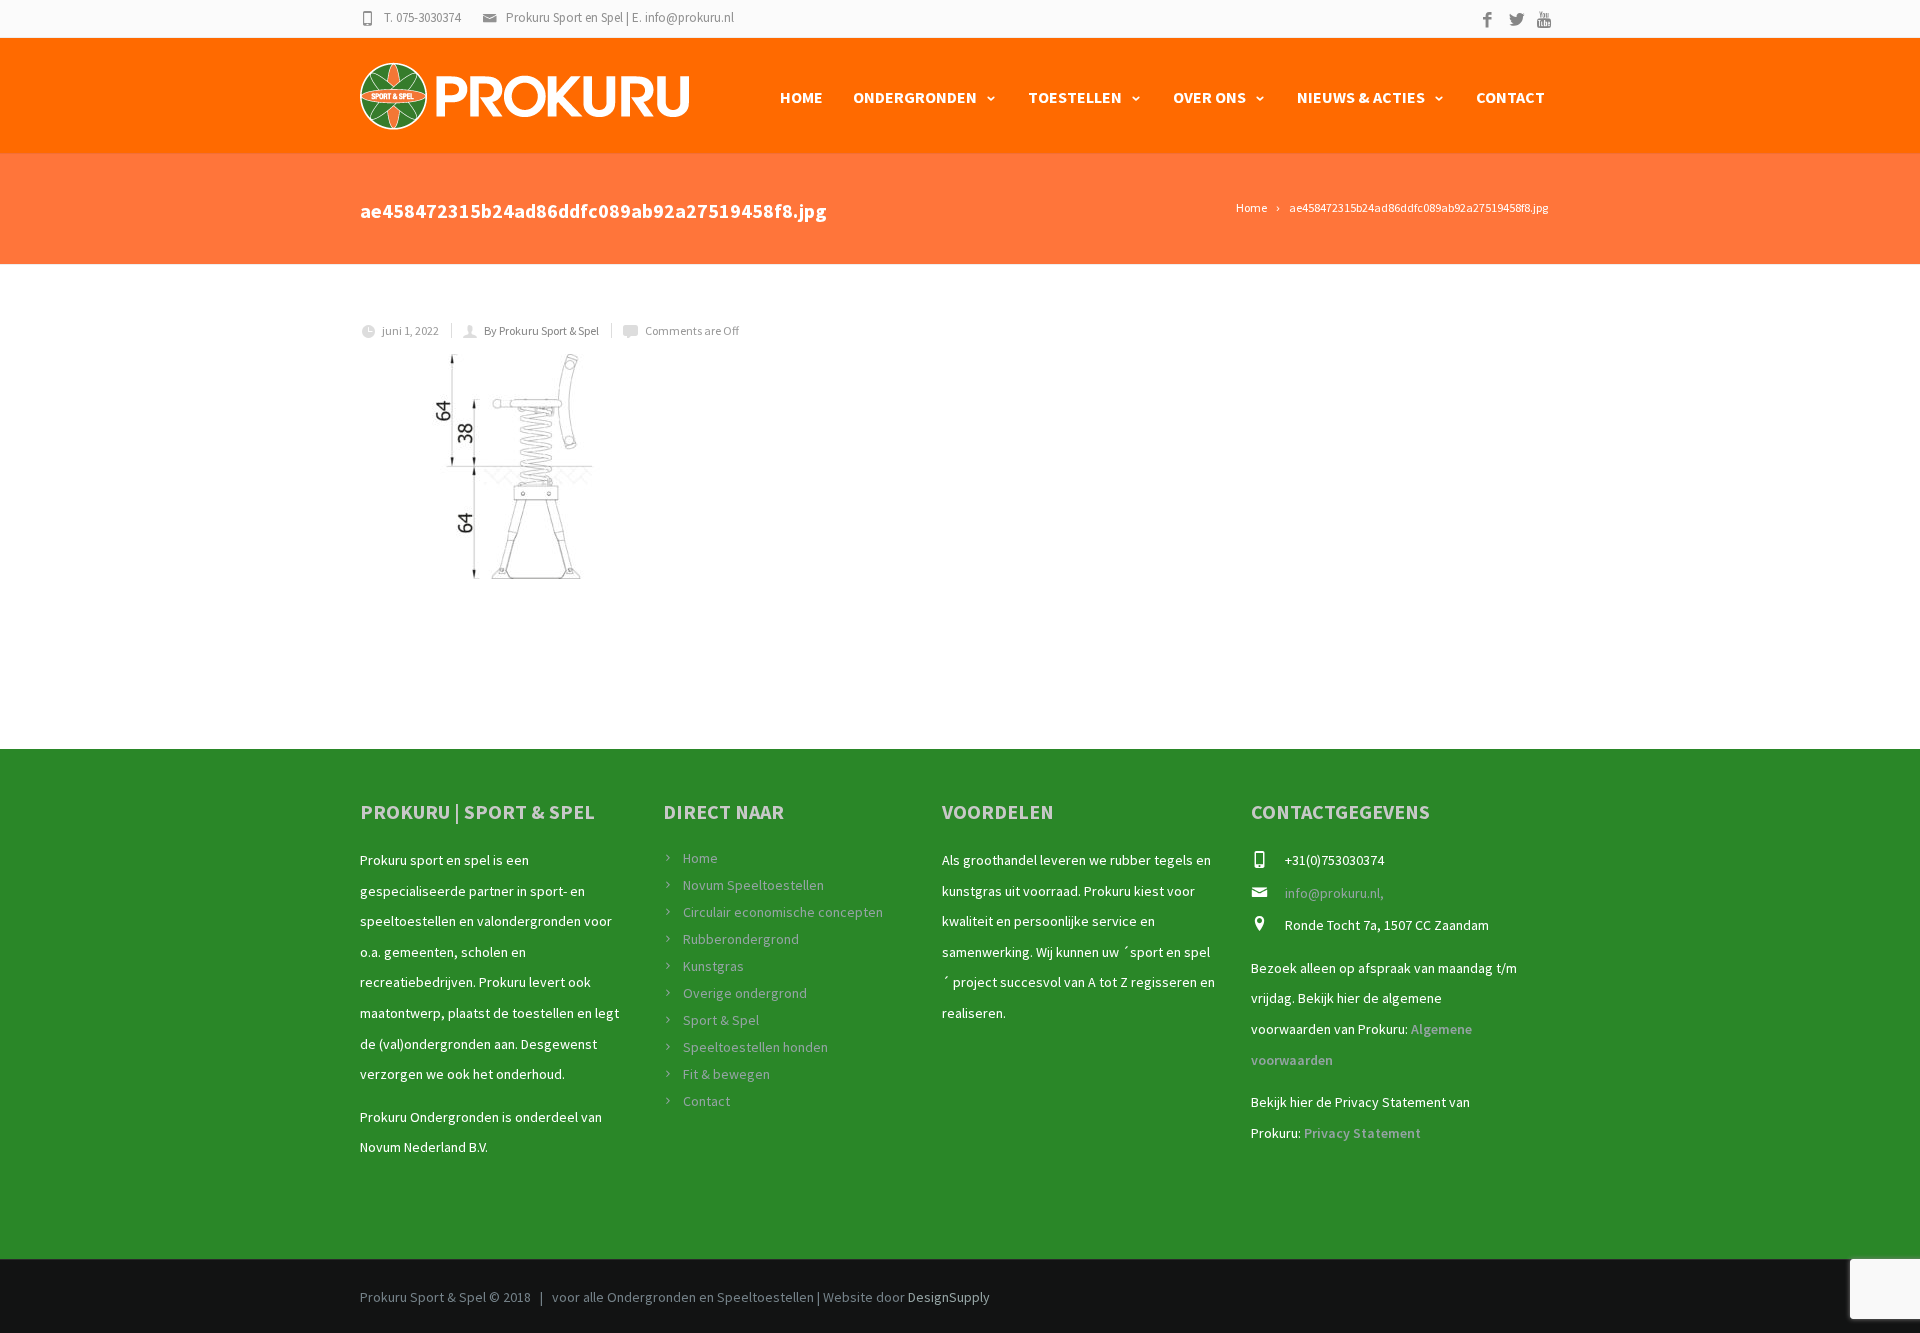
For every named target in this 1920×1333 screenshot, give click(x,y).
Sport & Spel (721, 1020)
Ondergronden (915, 97)
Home (801, 97)
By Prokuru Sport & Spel (541, 330)
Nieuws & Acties (1361, 97)
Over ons (1209, 97)
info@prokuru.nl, (1334, 893)
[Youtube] (1545, 20)
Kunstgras (713, 966)
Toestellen (1075, 97)
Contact (1510, 97)
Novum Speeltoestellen (753, 885)
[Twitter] (1516, 20)
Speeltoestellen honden (755, 1047)
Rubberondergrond (741, 939)
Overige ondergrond (745, 993)
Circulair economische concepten (783, 912)
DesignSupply (949, 1297)
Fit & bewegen (726, 1074)
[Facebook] (1487, 20)
